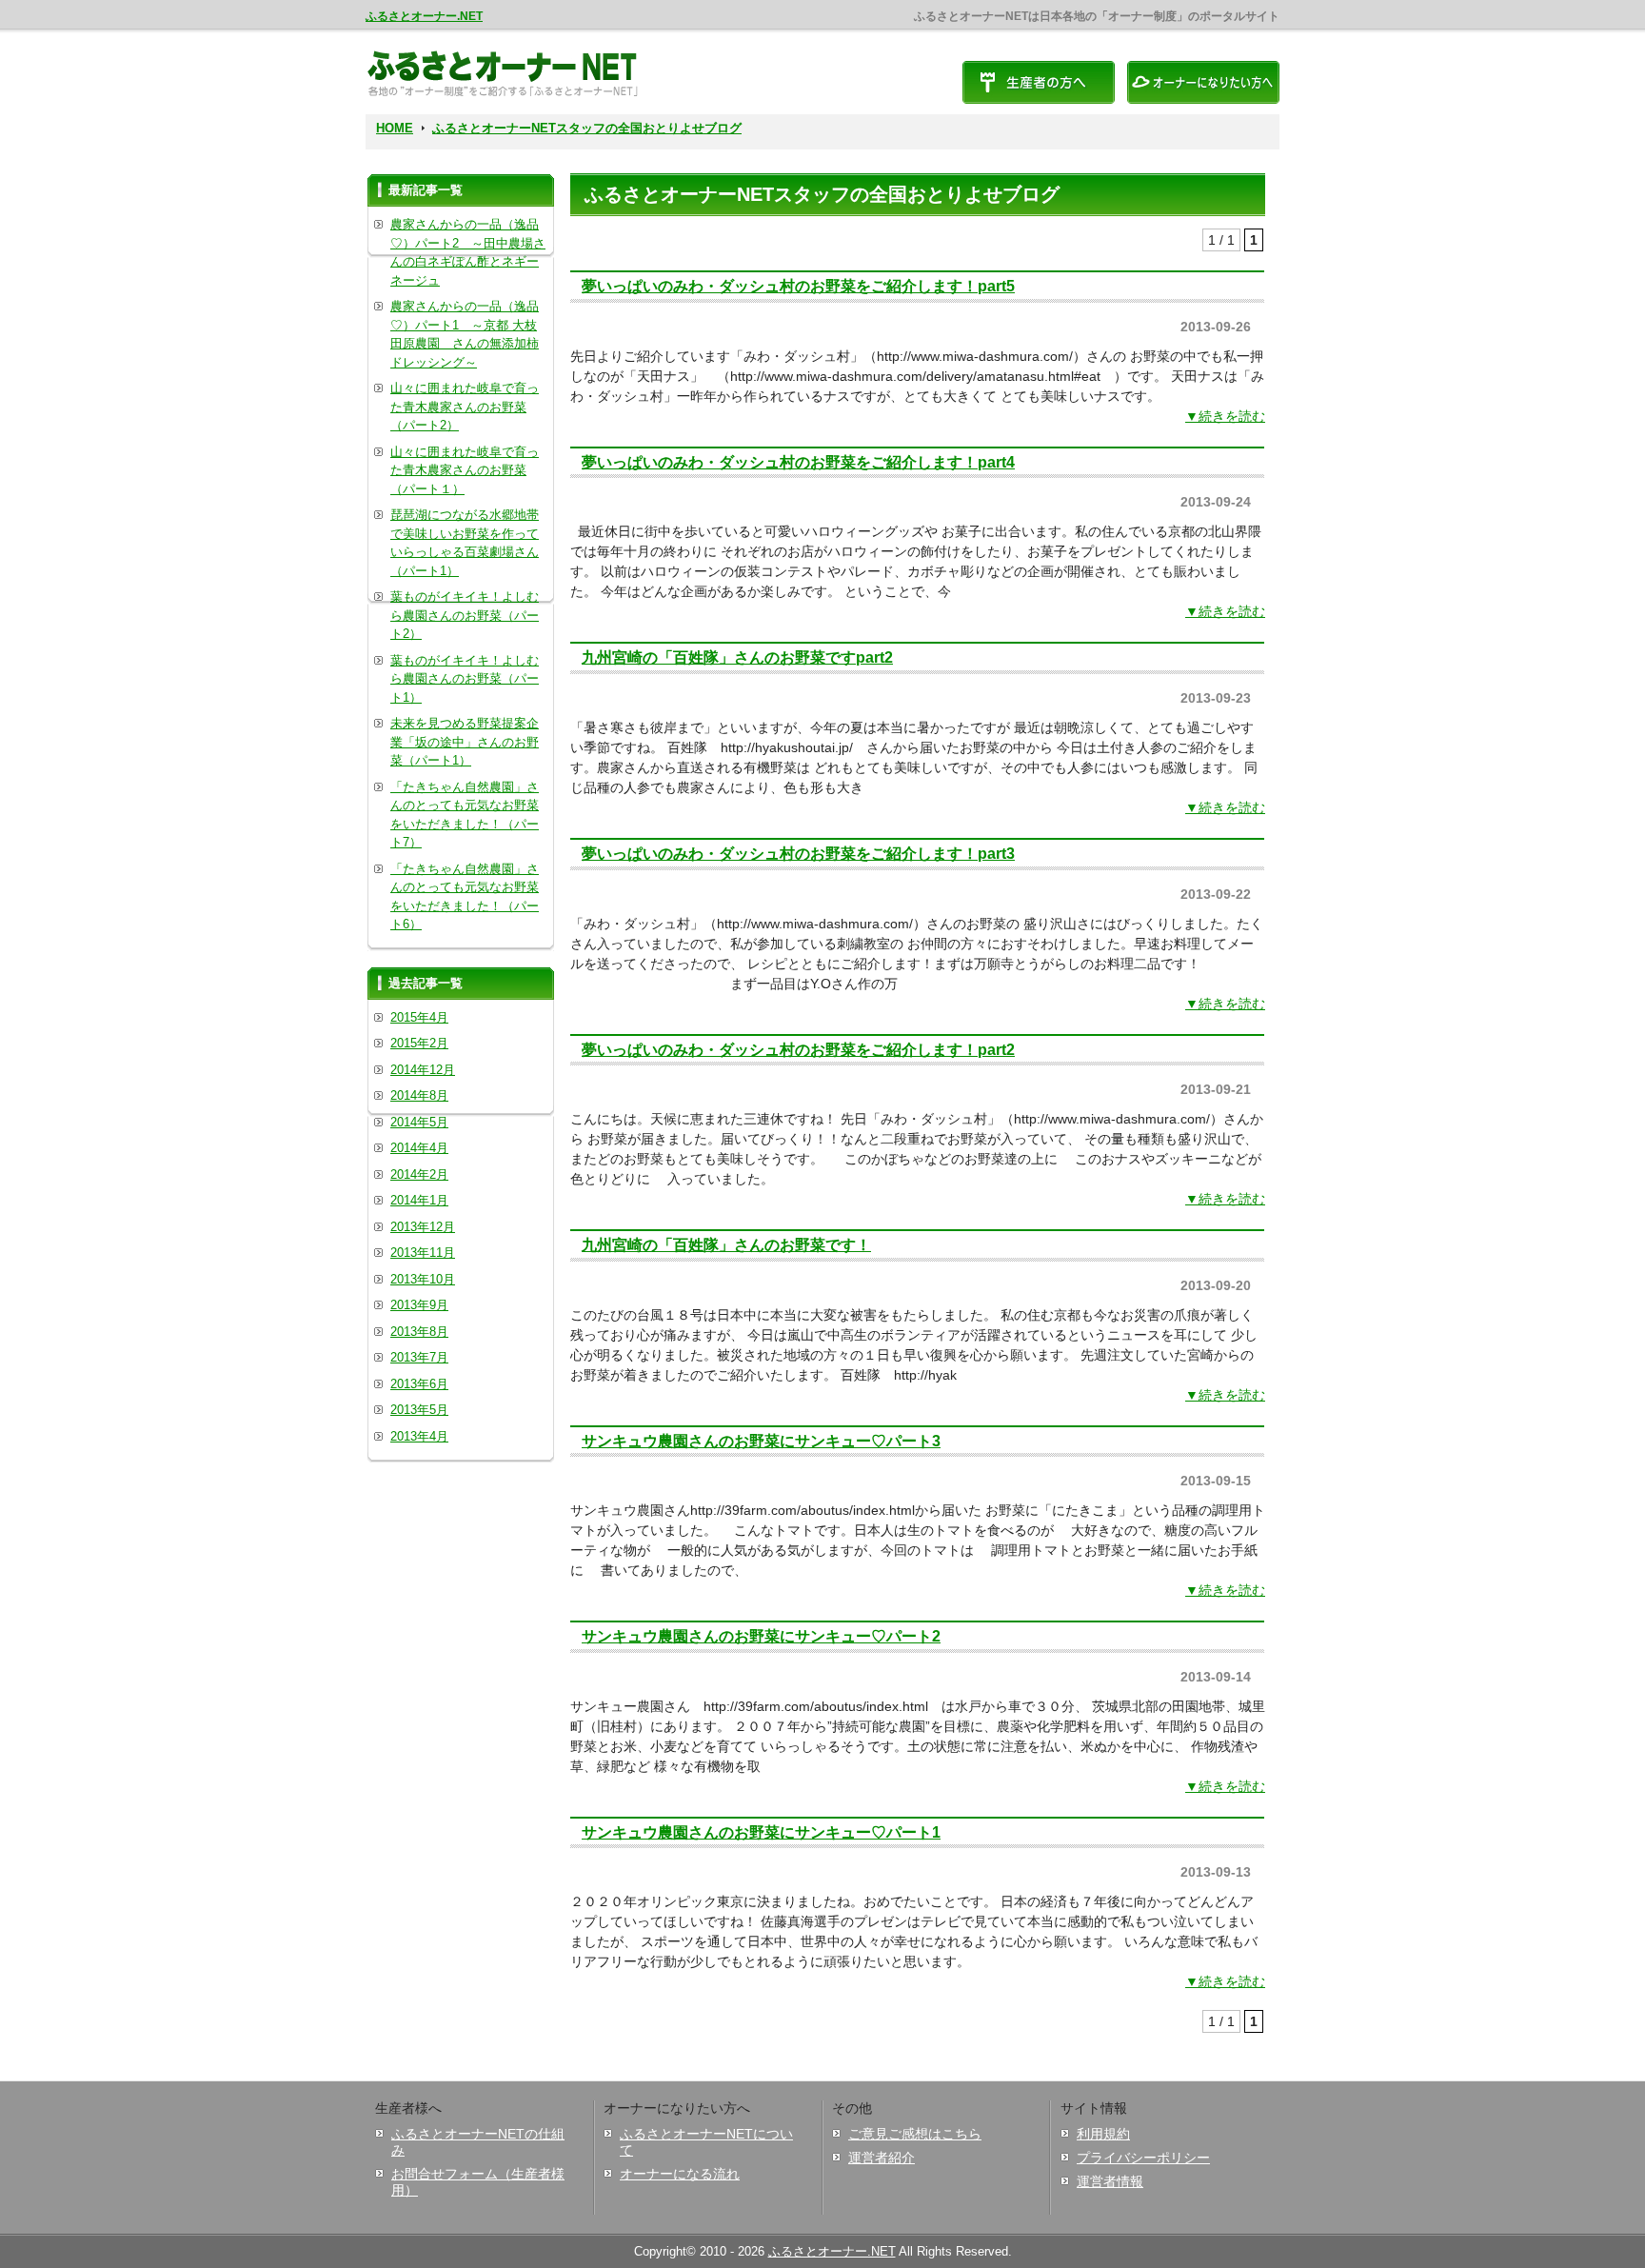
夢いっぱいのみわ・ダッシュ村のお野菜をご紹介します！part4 (798, 462)
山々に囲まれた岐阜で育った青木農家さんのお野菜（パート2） (465, 407)
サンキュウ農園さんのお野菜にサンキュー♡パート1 (761, 1832)
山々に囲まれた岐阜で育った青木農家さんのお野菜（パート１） (465, 470)
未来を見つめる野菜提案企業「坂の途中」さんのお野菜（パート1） (465, 742)
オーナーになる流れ (680, 2174)
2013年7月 (419, 1357)
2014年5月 (419, 1122)
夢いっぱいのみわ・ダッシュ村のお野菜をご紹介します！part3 (798, 853)
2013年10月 (423, 1279)
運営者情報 (1110, 2181)
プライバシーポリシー (1143, 2158)
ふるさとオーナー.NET (424, 16)
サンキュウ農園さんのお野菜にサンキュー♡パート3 (761, 1441)
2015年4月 (419, 1017)
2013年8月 (419, 1332)
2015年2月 (419, 1043)
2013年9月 (419, 1305)
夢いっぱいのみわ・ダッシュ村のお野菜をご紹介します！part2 (798, 1049)
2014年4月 (419, 1148)
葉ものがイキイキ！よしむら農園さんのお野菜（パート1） (465, 679)
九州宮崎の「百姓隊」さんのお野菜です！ (726, 1244)
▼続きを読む (1225, 416)
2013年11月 (423, 1253)
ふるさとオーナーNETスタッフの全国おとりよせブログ (587, 128)
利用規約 (1103, 2134)
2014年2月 (419, 1174)
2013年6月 (419, 1384)
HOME (395, 128)
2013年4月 (419, 1436)
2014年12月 (423, 1070)
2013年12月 (423, 1227)
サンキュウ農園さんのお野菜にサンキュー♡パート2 (761, 1636)
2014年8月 (419, 1095)
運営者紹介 (882, 2158)
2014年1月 (419, 1200)
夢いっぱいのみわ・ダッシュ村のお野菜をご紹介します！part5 (798, 286)
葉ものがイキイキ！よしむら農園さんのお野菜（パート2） (465, 615)
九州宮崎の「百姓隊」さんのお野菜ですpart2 (737, 657)
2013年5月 (419, 1410)
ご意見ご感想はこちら (915, 2134)
